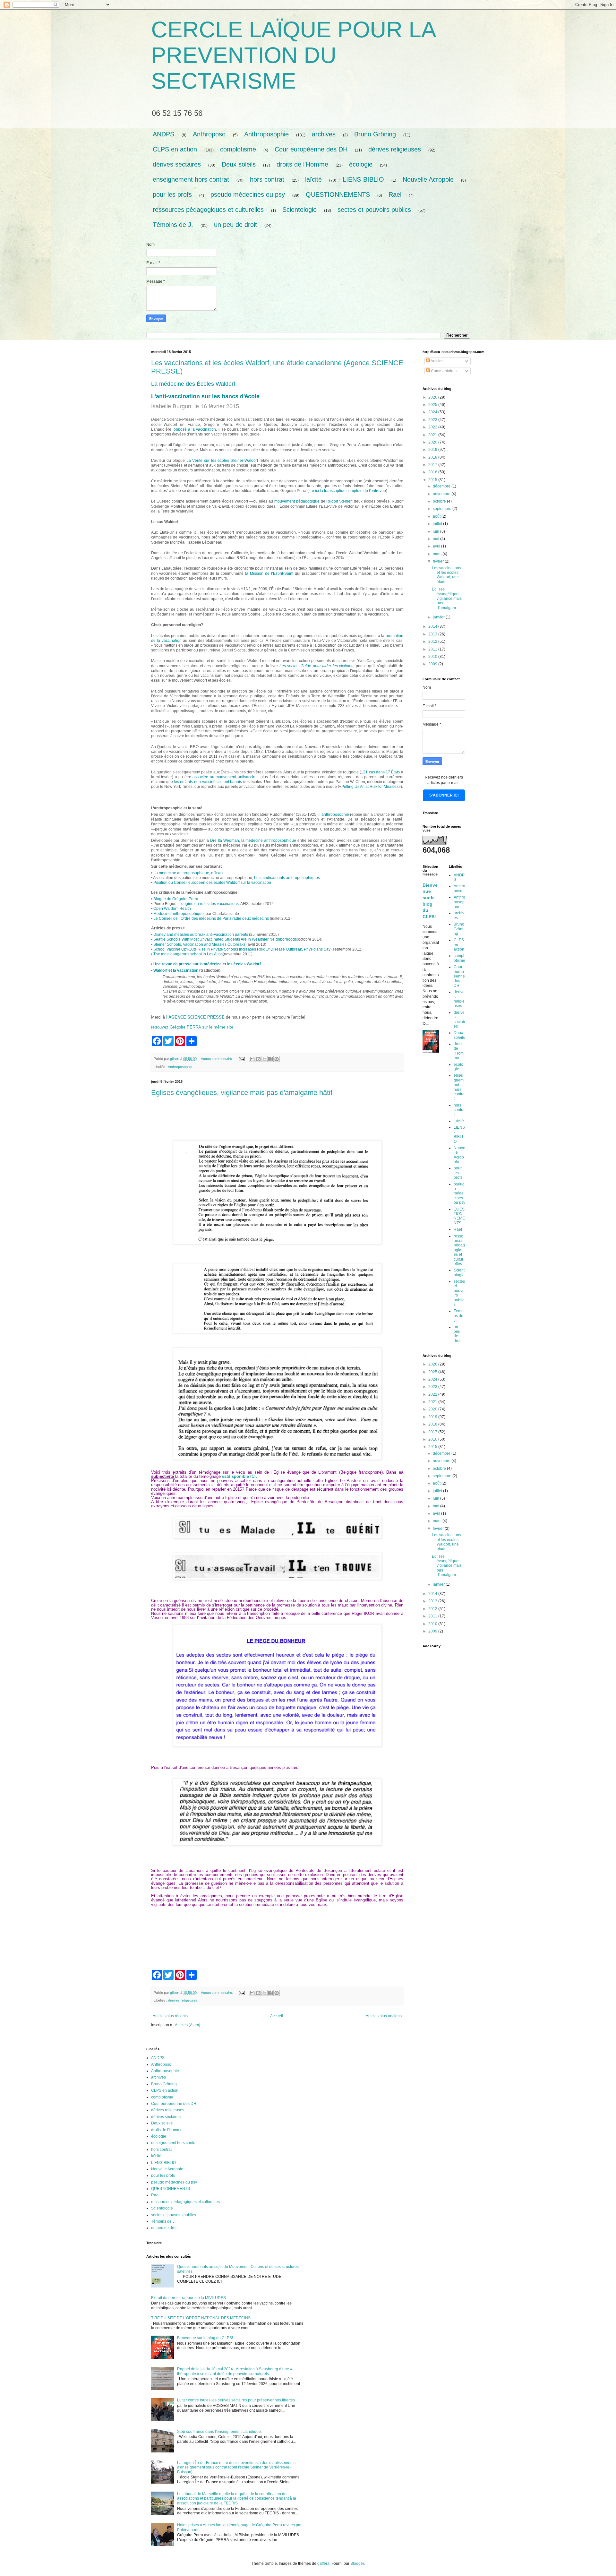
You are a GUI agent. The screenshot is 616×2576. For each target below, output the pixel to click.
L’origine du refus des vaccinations (209, 904)
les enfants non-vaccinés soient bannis (208, 782)
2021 (433, 435)
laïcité (313, 179)
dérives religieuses (395, 149)
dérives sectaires (177, 164)
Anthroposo (209, 134)
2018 (433, 457)
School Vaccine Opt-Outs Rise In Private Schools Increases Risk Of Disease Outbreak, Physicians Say (242, 949)
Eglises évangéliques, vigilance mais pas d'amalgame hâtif (242, 1093)
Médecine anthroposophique (179, 914)
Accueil (277, 2016)
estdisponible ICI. (240, 1476)
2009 (433, 664)
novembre (442, 494)
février (439, 561)
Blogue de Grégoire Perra (176, 899)
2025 (433, 405)
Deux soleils (239, 164)
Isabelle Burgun (171, 406)
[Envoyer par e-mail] (252, 1059)
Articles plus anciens (384, 2016)
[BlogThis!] (258, 1059)
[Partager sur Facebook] (270, 1059)
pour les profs (172, 194)
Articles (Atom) (188, 2025)
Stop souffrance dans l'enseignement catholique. (219, 2432)
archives (324, 134)
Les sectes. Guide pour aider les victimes (317, 666)
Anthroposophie (266, 134)
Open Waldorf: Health (172, 909)
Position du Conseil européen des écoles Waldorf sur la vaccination (212, 883)
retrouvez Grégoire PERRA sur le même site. (193, 1027)
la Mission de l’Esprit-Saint (269, 573)
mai (436, 539)
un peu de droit (235, 225)
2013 (433, 634)
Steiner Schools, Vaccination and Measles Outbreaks (199, 944)
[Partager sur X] (264, 1059)
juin (436, 531)
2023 (433, 420)
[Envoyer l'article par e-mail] (242, 1059)
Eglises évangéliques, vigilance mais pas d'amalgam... (447, 599)
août (437, 516)
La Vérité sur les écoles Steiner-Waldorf (222, 461)
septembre (443, 509)
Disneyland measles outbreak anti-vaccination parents (201, 935)
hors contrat (267, 179)
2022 (433, 427)
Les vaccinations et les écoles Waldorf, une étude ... (446, 575)
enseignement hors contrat (191, 179)
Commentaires (443, 371)
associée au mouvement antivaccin (224, 777)
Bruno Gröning (375, 134)
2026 (433, 397)
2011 (433, 649)
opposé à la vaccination (195, 429)
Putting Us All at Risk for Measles (370, 787)
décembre (442, 486)
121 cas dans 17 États (380, 772)
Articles (437, 361)
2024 (433, 412)
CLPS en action (175, 149)
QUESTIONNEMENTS (338, 194)
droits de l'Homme (302, 164)
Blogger (357, 2563)
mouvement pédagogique (297, 501)
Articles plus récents (170, 2016)
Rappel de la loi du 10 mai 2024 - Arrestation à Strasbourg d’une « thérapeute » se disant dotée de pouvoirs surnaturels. (235, 2371)
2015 (433, 480)
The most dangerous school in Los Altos (188, 954)
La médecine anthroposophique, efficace (189, 873)
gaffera (323, 2563)
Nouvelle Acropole (428, 179)
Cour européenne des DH (311, 149)
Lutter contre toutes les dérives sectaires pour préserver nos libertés (236, 2400)
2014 (433, 626)
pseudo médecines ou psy (248, 194)
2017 (433, 465)
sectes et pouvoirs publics (374, 210)
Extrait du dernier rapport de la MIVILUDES (188, 2298)
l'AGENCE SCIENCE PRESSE (195, 1017)
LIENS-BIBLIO (363, 179)
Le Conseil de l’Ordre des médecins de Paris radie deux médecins (211, 918)
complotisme (238, 149)
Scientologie (299, 210)
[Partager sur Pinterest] (277, 1059)
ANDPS (163, 134)
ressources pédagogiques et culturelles (208, 210)
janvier (439, 617)
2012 (433, 642)
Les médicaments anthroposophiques (287, 878)
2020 (433, 442)
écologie (361, 164)
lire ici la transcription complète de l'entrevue (347, 491)
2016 (433, 472)
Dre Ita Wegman (225, 840)
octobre (440, 501)
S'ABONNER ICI (444, 795)
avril (437, 546)
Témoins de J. (173, 225)
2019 (433, 450)
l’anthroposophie (334, 814)
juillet (438, 524)
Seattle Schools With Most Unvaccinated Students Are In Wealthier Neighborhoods (225, 939)
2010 (433, 657)
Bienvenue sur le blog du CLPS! (205, 2338)
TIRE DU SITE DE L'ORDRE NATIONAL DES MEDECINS (201, 2318)
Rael (395, 194)
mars (438, 554)
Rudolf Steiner (339, 501)
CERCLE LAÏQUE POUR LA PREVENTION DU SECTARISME (293, 55)
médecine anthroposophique (271, 840)
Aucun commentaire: (217, 1059)
